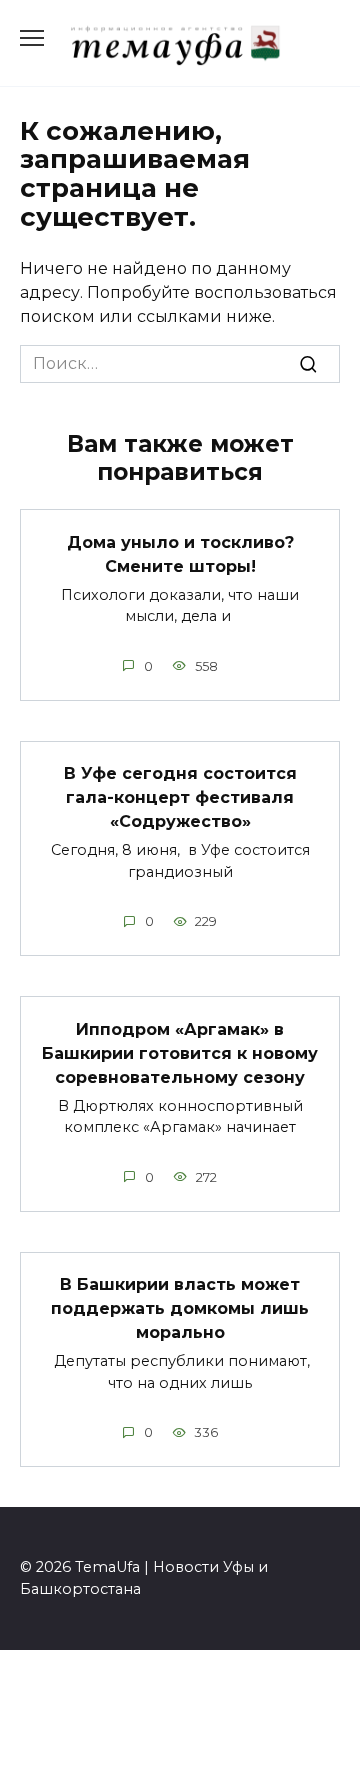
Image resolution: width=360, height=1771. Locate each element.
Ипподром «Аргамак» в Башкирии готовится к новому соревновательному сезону (180, 1052)
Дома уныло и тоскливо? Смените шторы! (180, 553)
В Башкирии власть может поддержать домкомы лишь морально (180, 1308)
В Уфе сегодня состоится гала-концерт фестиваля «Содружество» (180, 797)
